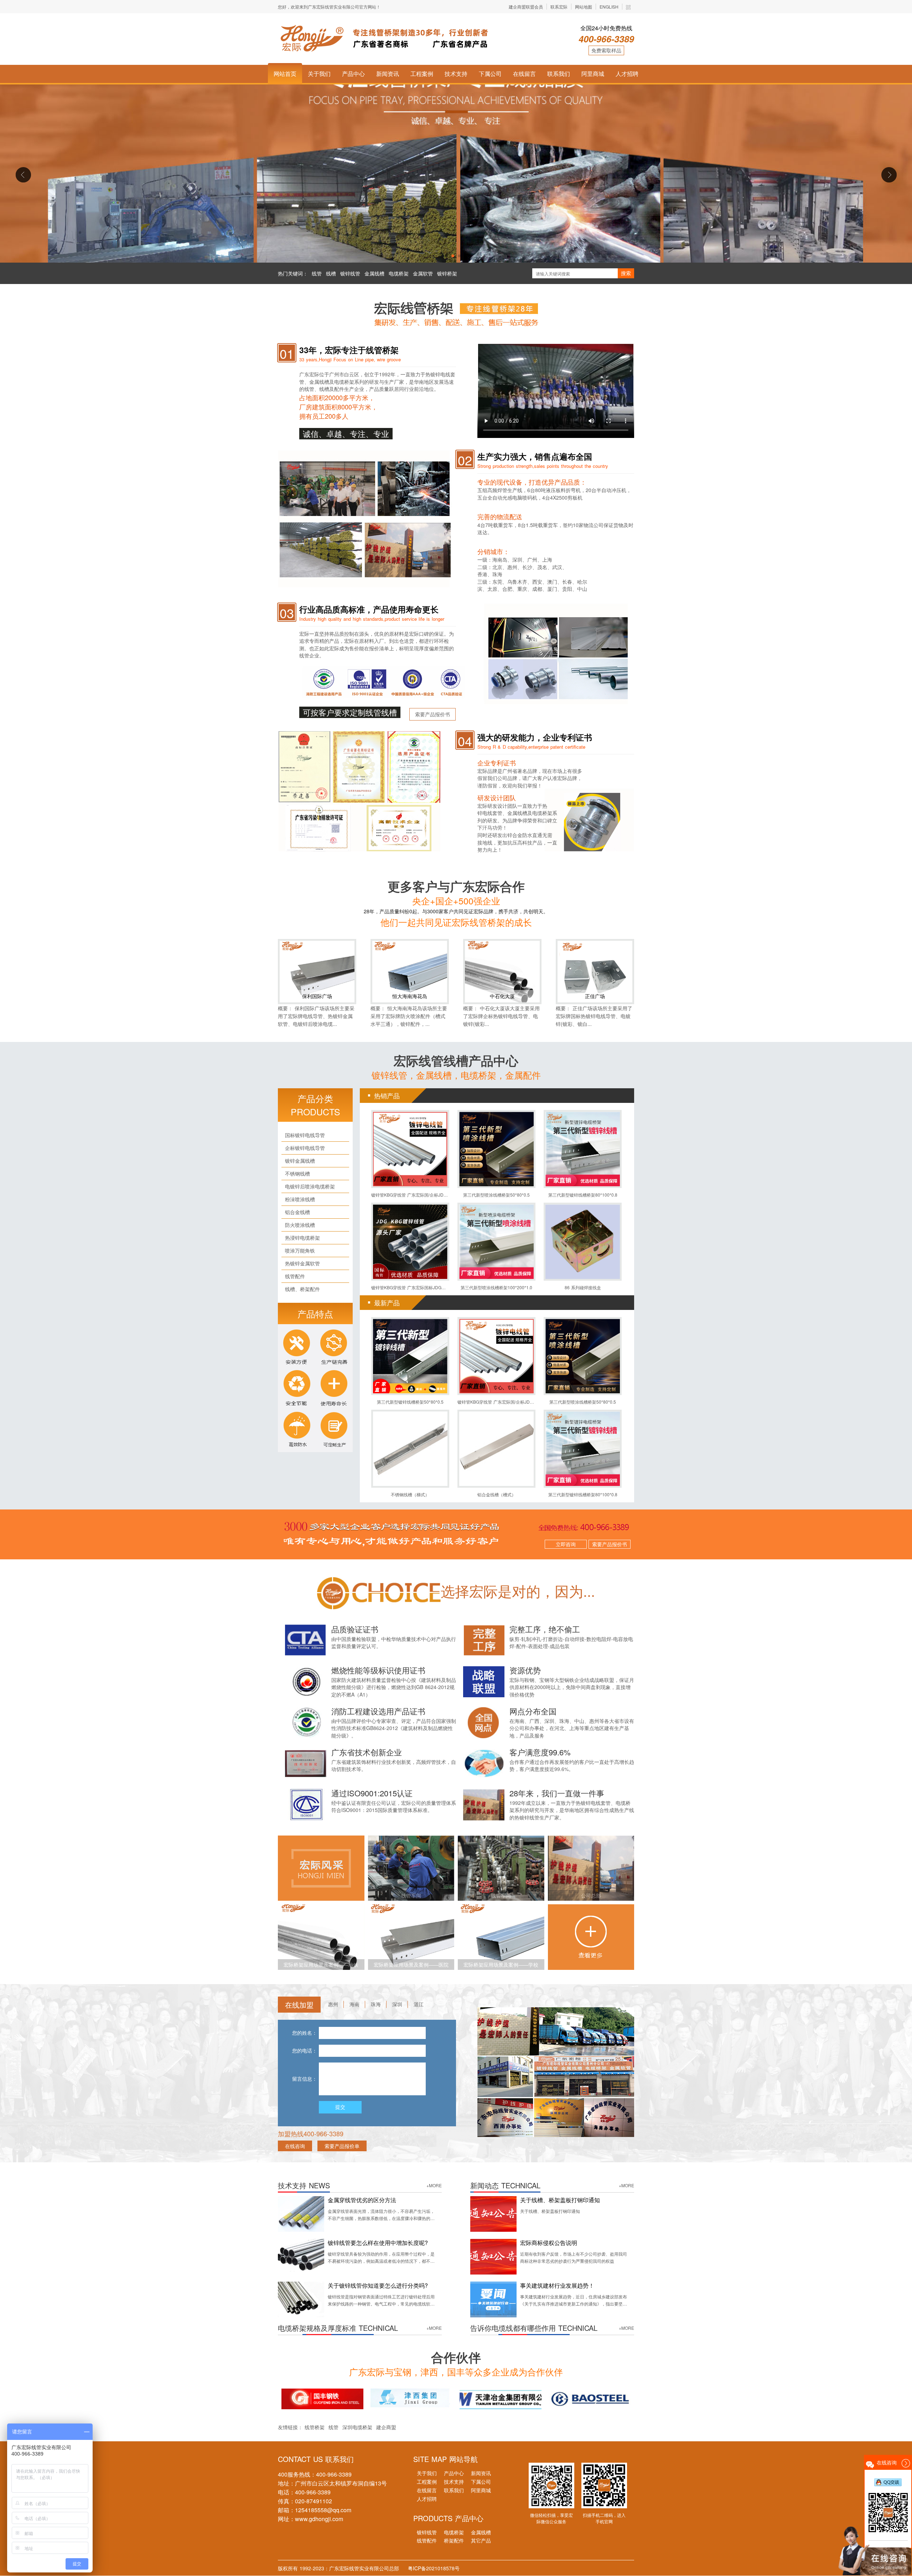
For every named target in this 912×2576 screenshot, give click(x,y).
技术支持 (456, 74)
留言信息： (305, 2079)
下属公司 (490, 74)
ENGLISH (609, 7)
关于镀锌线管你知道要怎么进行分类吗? (378, 2285)
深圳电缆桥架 (358, 2427)
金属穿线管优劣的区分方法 (362, 2200)
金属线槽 (374, 273)
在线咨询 (295, 2146)
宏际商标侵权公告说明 (549, 2243)
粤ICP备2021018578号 (434, 2568)
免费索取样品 (606, 50)
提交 (340, 2107)
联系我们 (559, 74)
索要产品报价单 (342, 2146)
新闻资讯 (388, 74)
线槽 (331, 273)
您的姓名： (305, 2033)
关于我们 (319, 74)
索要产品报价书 (432, 714)
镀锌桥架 (447, 273)
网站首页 (285, 74)
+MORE (434, 2185)
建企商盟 (386, 2427)
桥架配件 (454, 2540)
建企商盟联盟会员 (526, 7)
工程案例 (422, 74)
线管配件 (427, 2540)
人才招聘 (627, 74)
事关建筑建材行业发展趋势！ (557, 2285)
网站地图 (584, 7)
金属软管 (423, 273)
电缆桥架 (399, 273)
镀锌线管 (350, 273)
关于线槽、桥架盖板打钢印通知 (560, 2200)
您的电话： (305, 2051)
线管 (317, 273)
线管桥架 (315, 2427)
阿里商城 (593, 74)
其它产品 (481, 2540)
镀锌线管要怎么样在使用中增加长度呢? (378, 2243)
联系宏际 (559, 7)
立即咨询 (566, 1544)
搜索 (626, 273)
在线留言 (524, 74)
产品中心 (353, 74)
